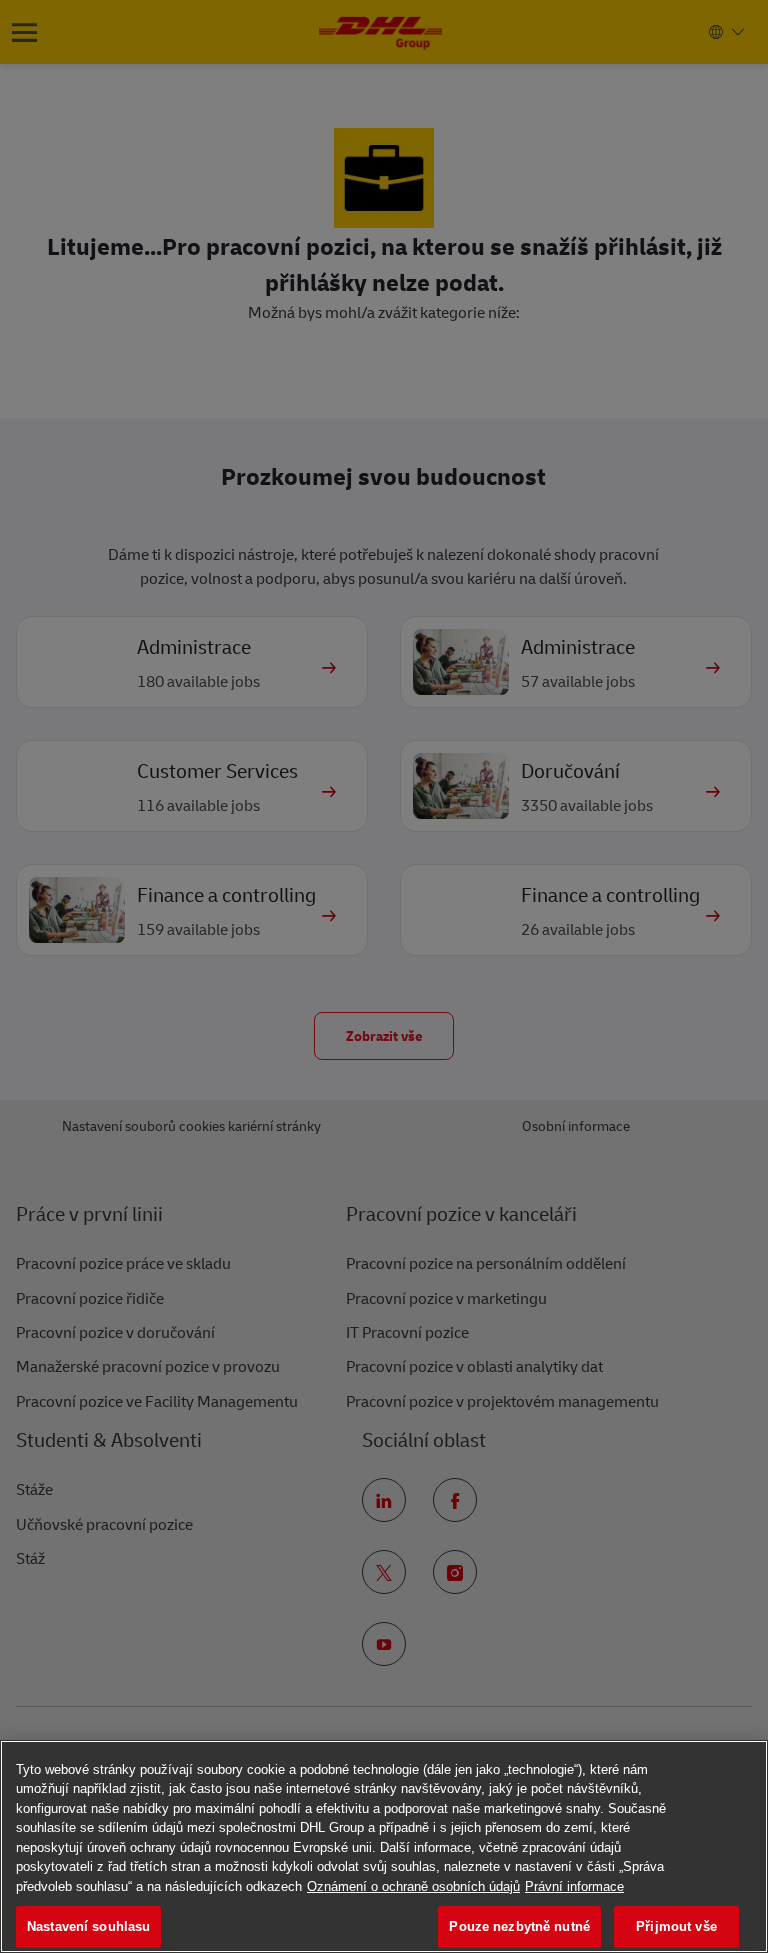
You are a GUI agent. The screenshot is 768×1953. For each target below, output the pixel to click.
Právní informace (574, 1886)
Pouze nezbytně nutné (519, 1926)
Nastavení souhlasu (88, 1926)
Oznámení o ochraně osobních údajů (413, 1886)
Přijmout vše (676, 1926)
